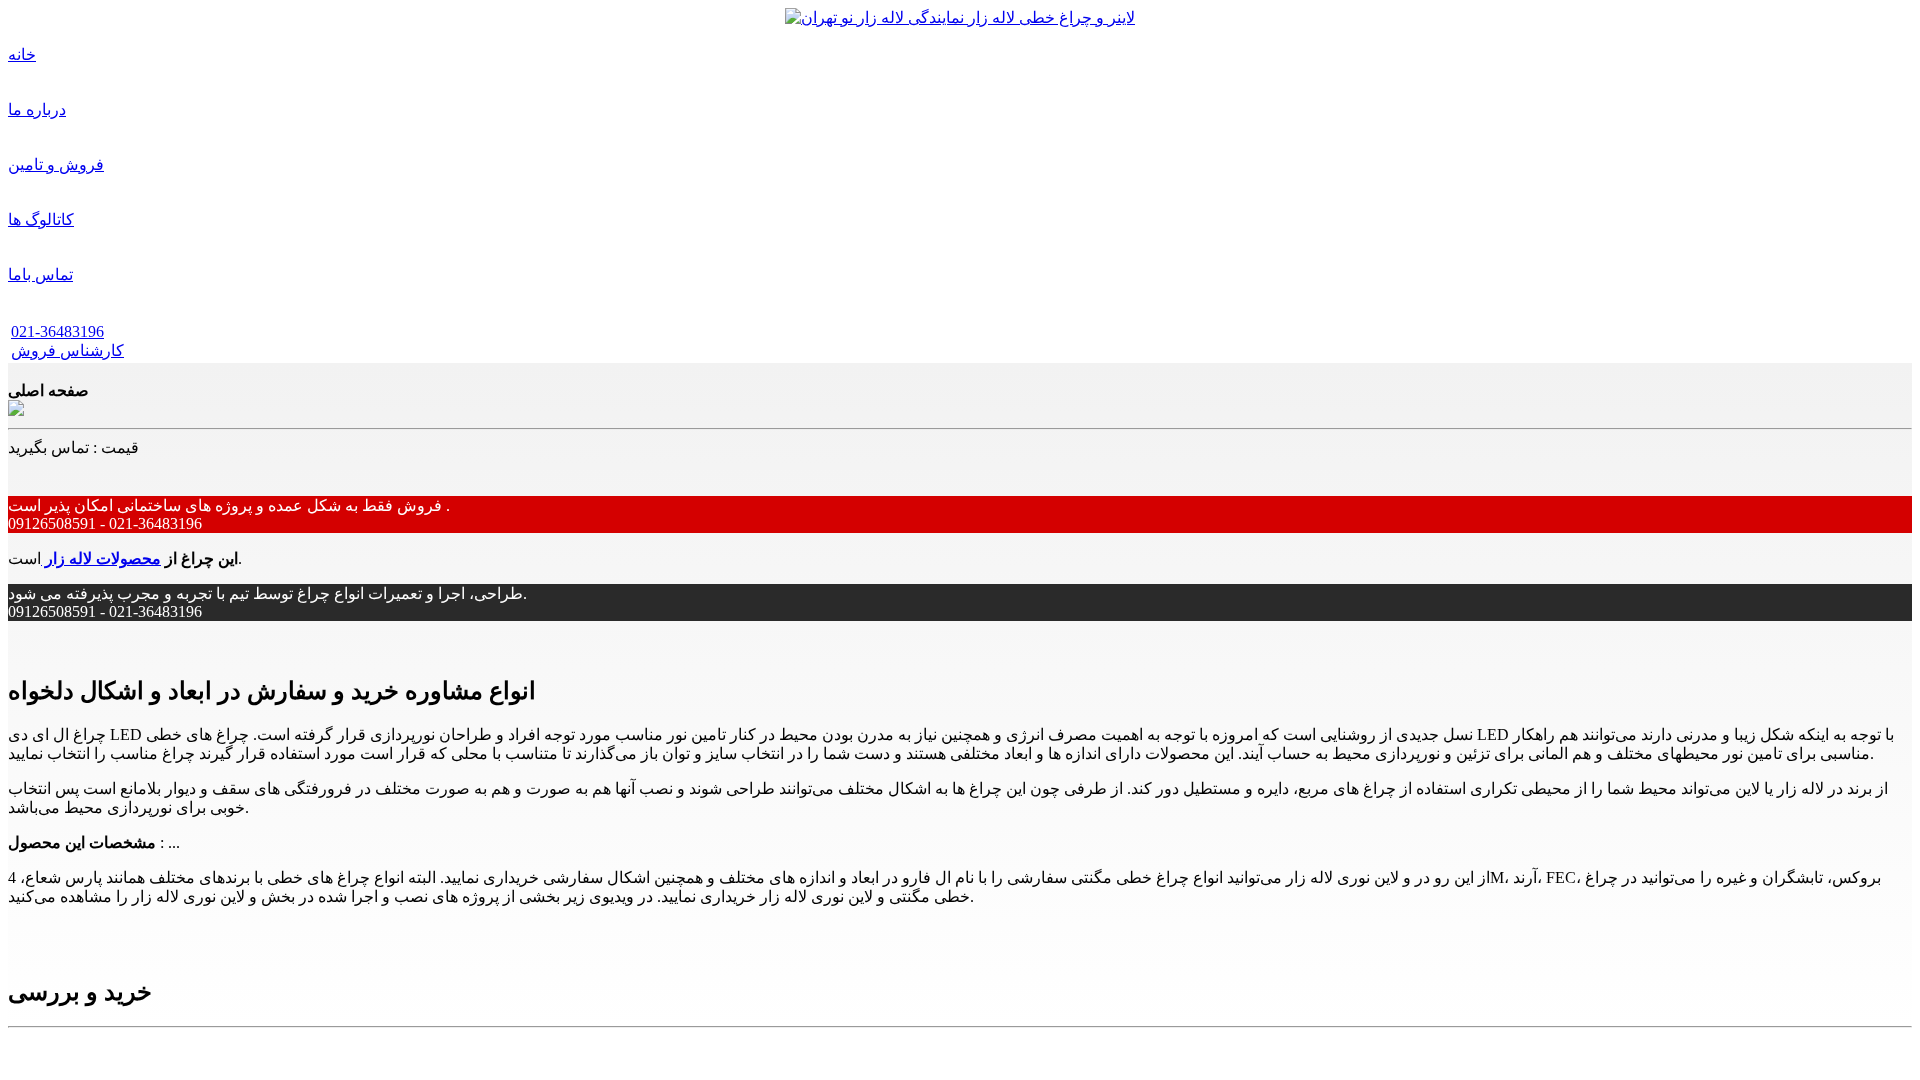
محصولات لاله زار (101, 558)
